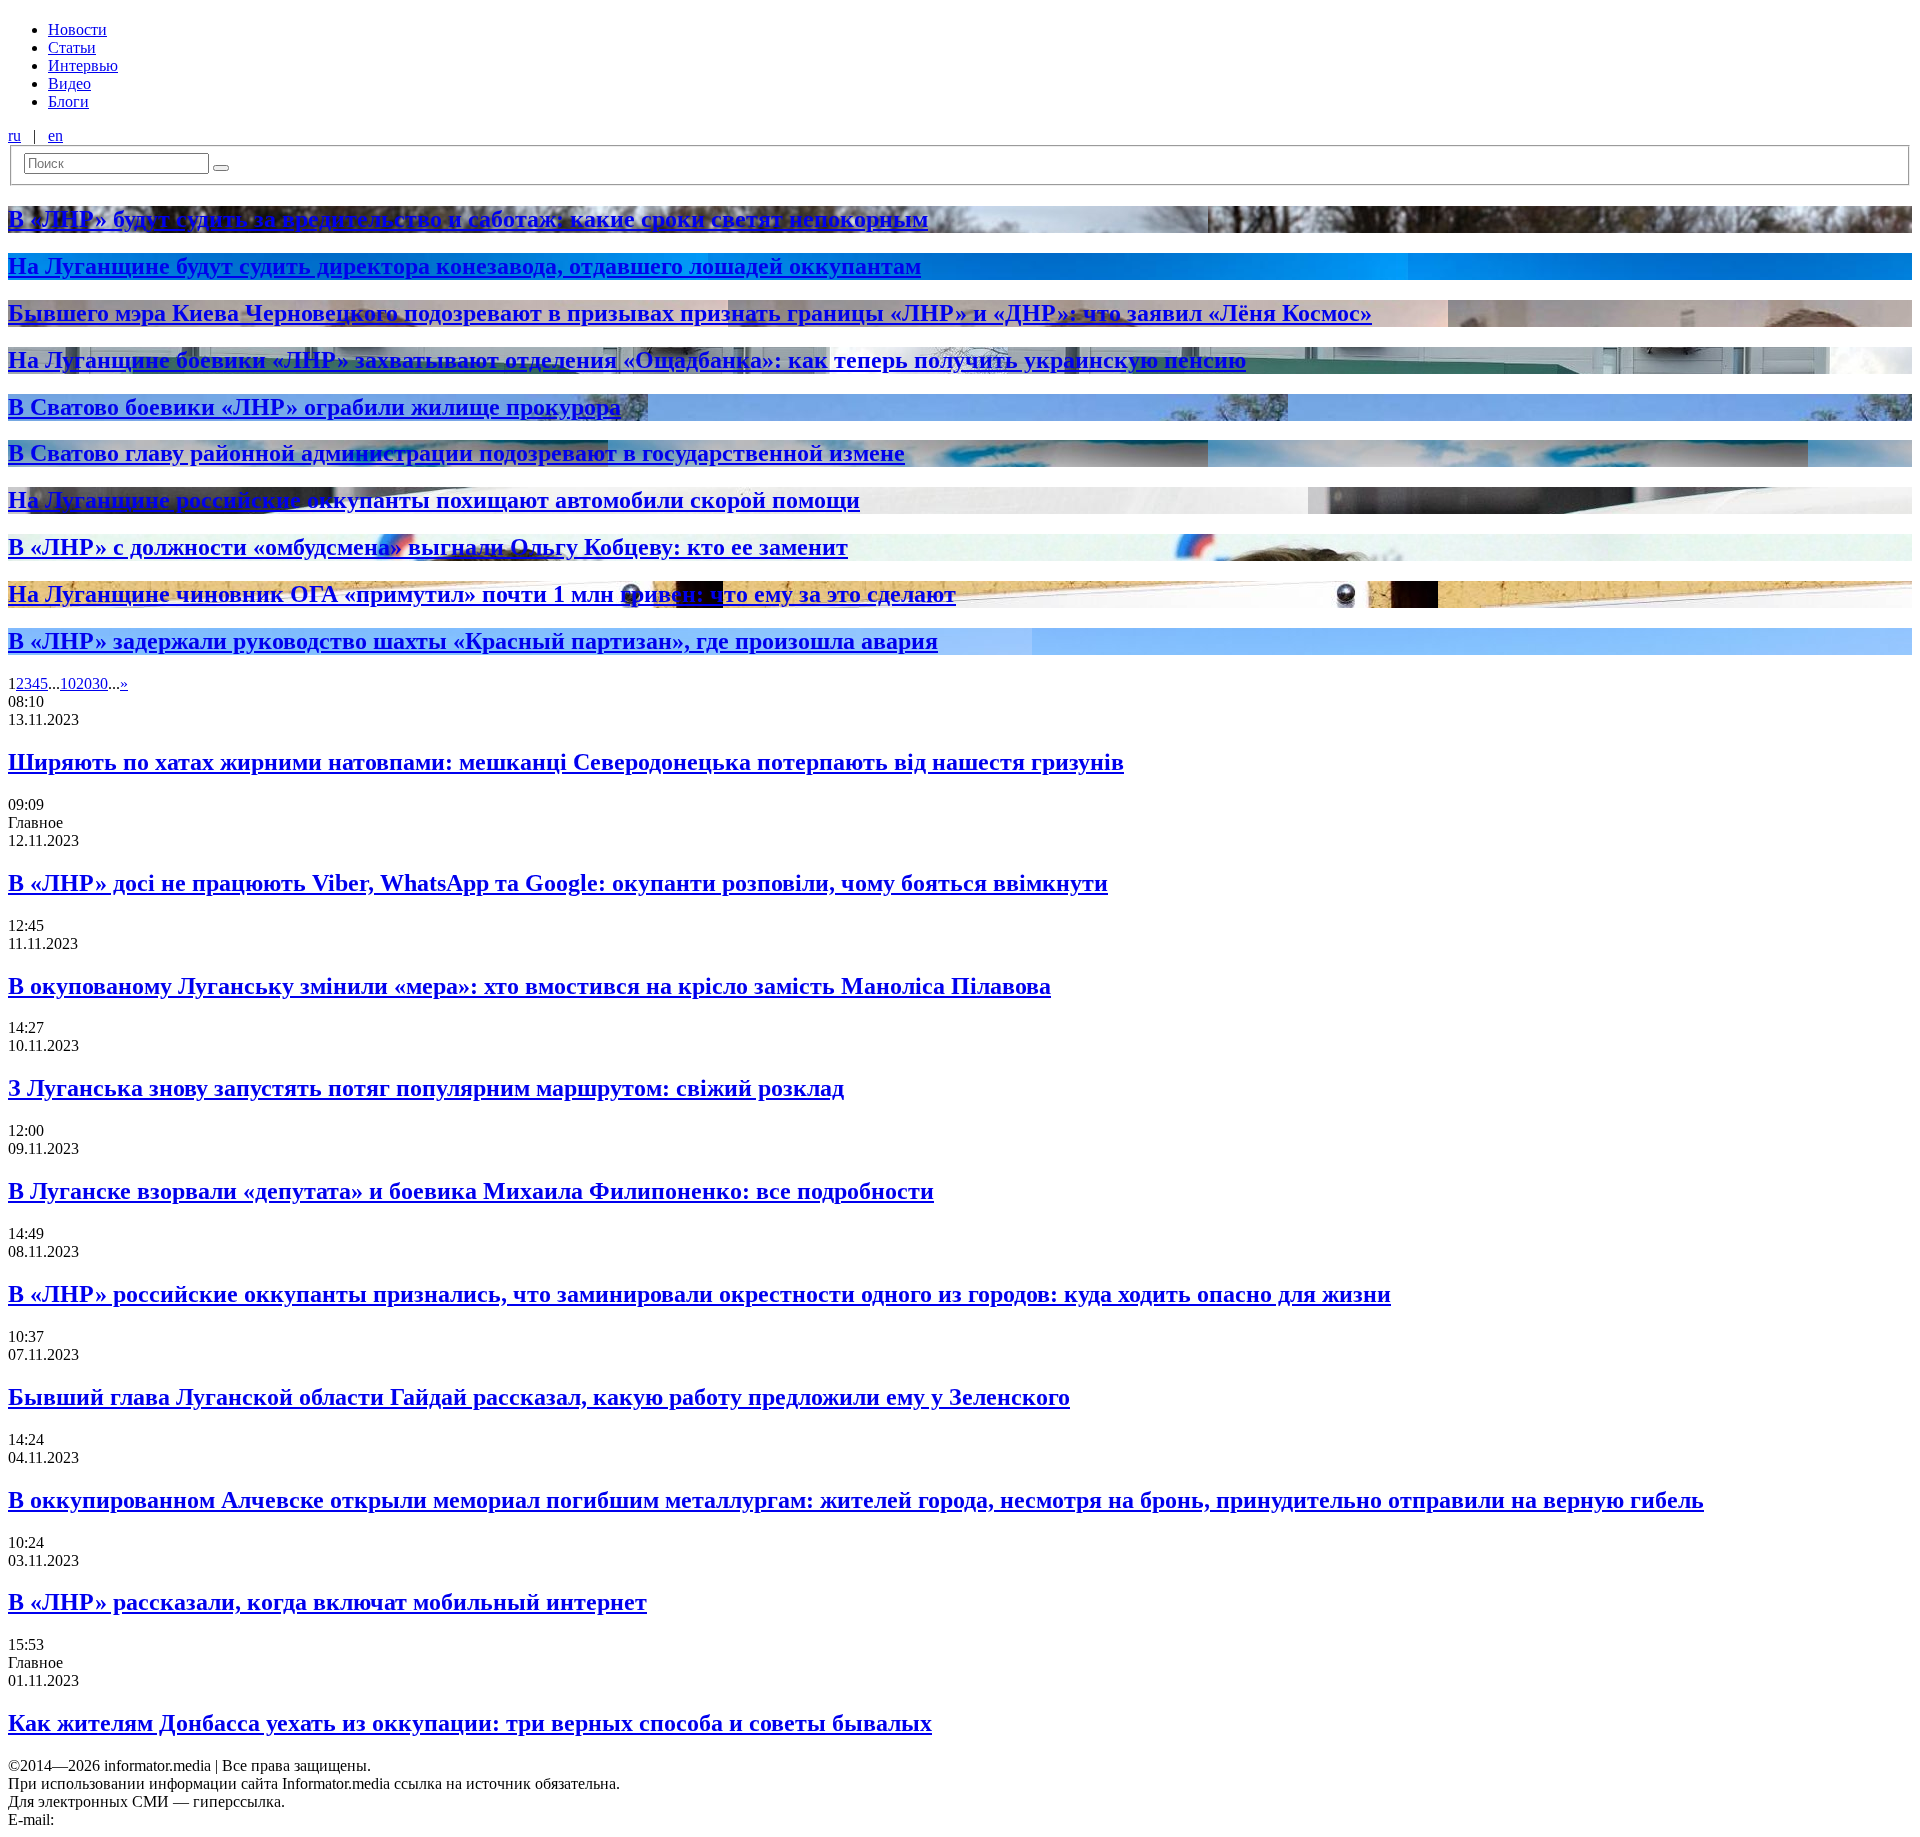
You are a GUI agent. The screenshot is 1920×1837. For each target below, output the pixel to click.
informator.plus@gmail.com (146, 1819)
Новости (77, 29)
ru (14, 135)
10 (68, 683)
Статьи (72, 47)
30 (100, 683)
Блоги (68, 101)
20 (84, 683)
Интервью (83, 65)
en (55, 135)
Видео (69, 83)
